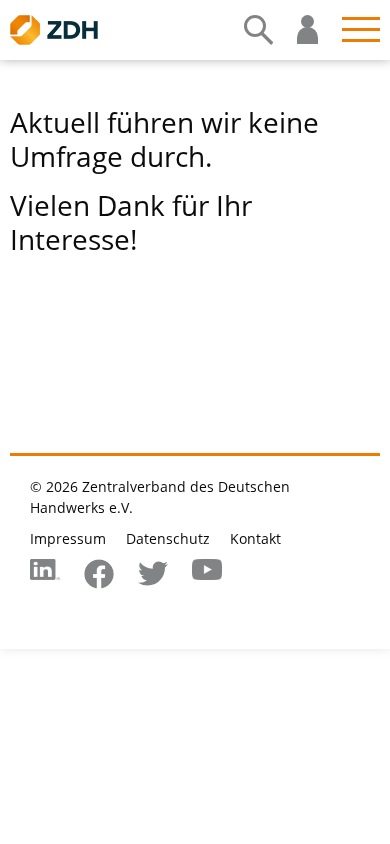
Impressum (68, 538)
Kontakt (255, 538)
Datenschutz (168, 538)
